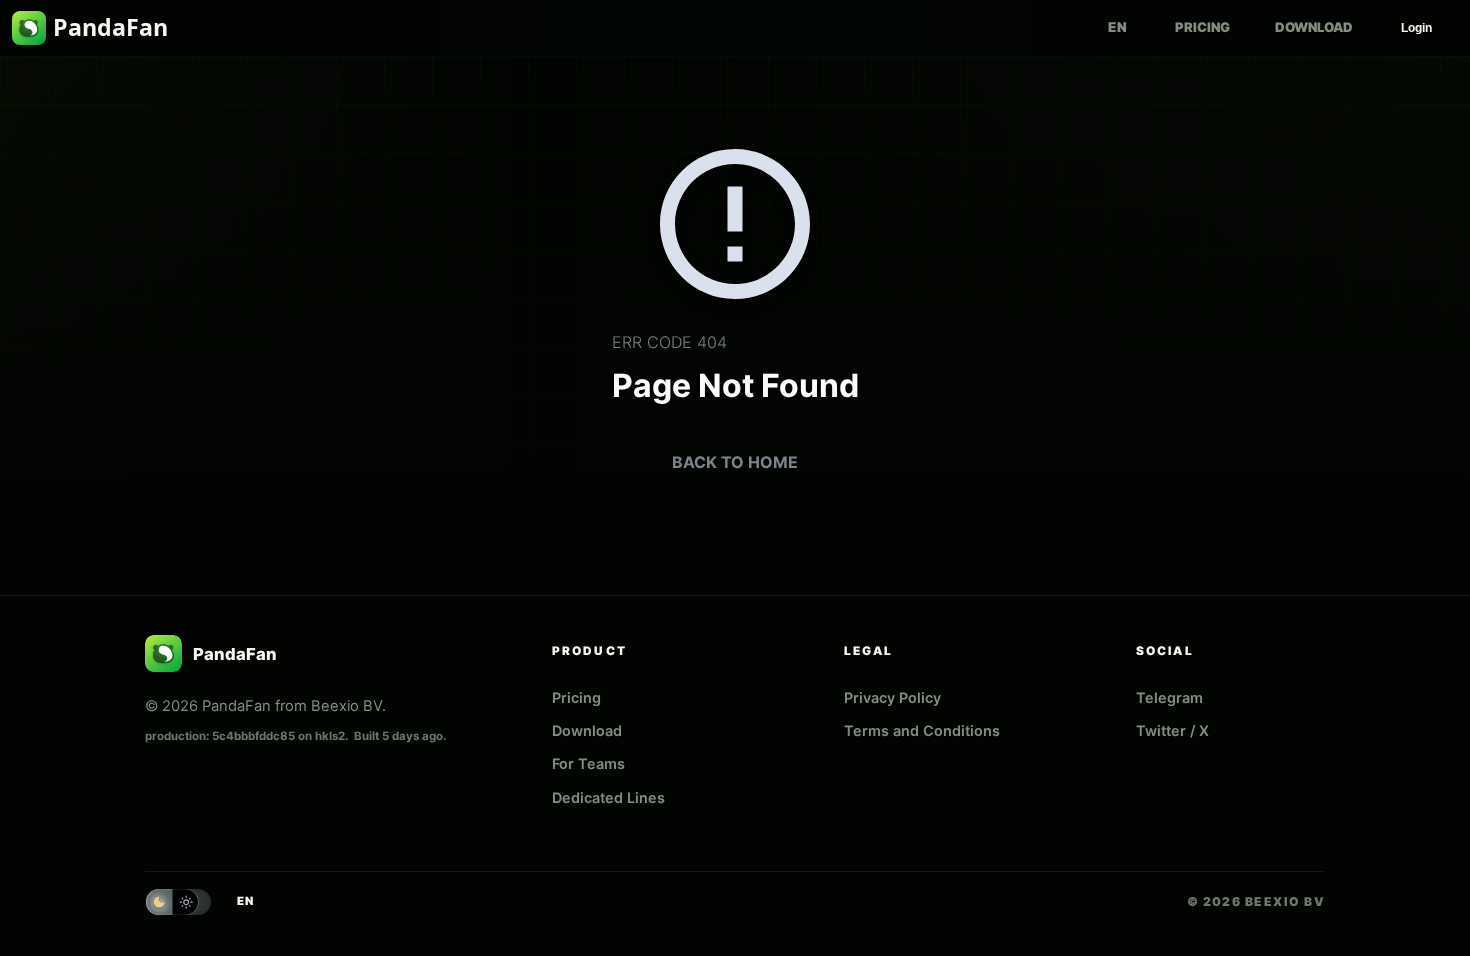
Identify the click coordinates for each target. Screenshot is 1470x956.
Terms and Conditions (922, 730)
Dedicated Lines (608, 797)
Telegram (1169, 697)
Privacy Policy (892, 697)
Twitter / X (1172, 730)
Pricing (1202, 27)
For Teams (588, 763)
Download (1314, 27)
